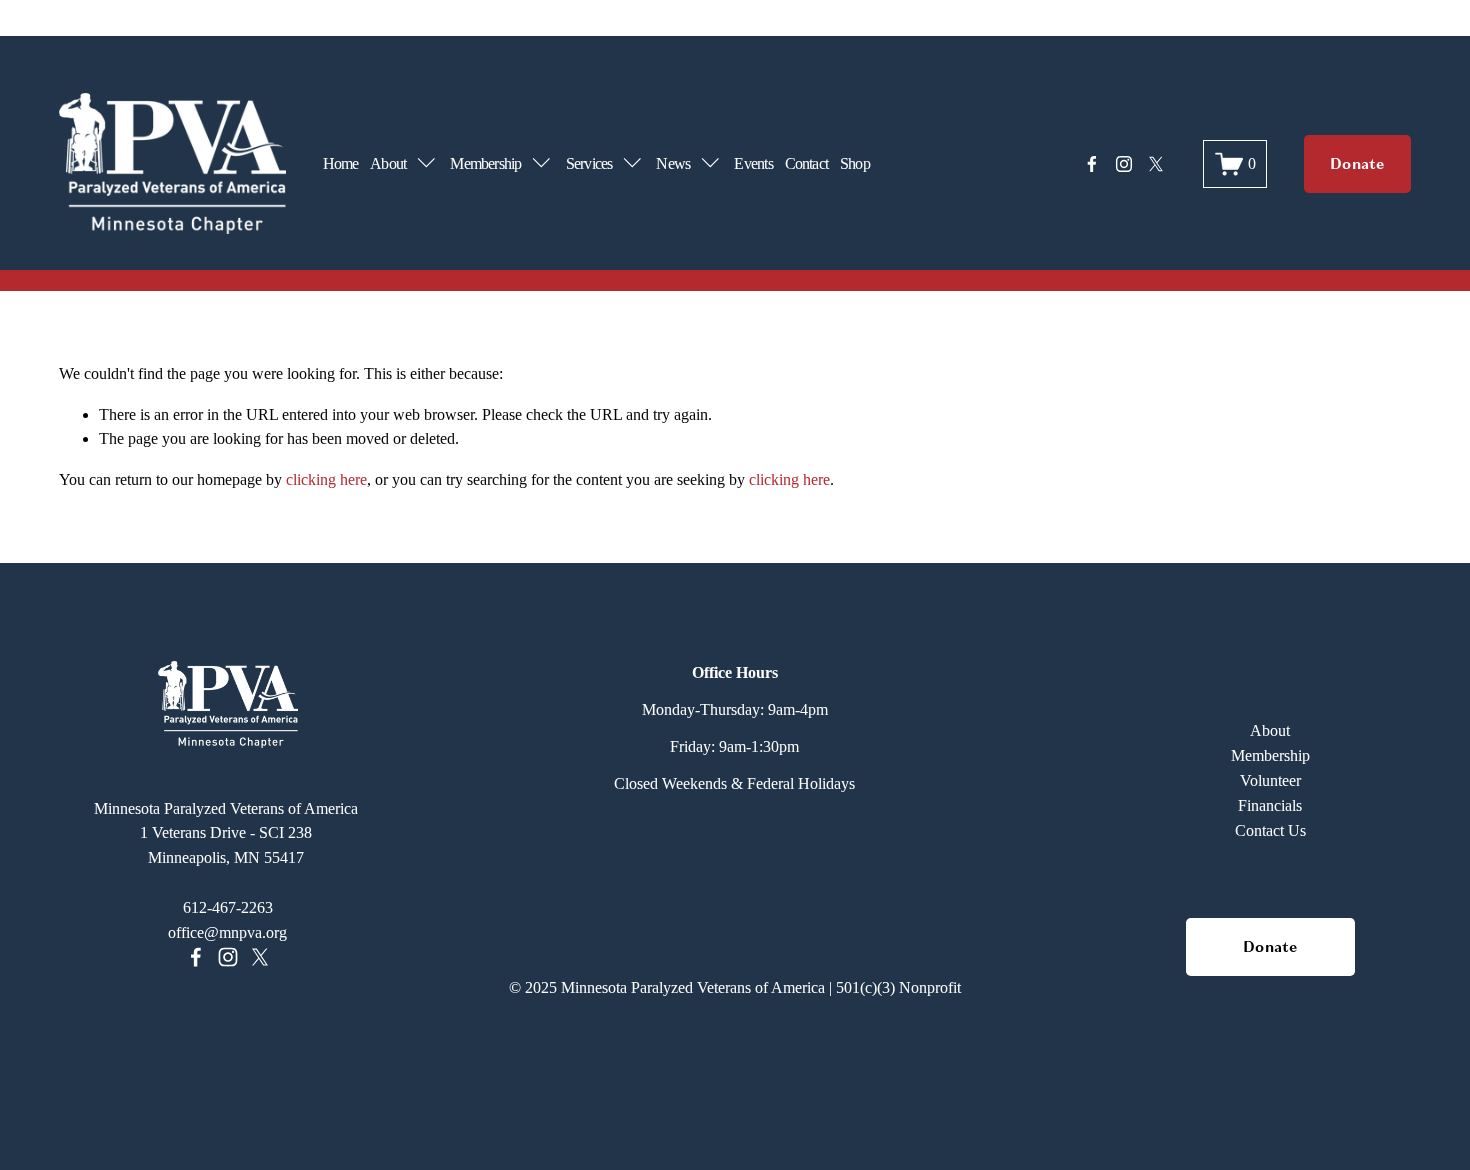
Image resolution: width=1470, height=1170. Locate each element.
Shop (855, 163)
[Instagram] (1124, 164)
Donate (1357, 164)
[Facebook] (1092, 164)
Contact (807, 163)
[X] (1156, 164)
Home (341, 163)
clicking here (326, 479)
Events (753, 163)
